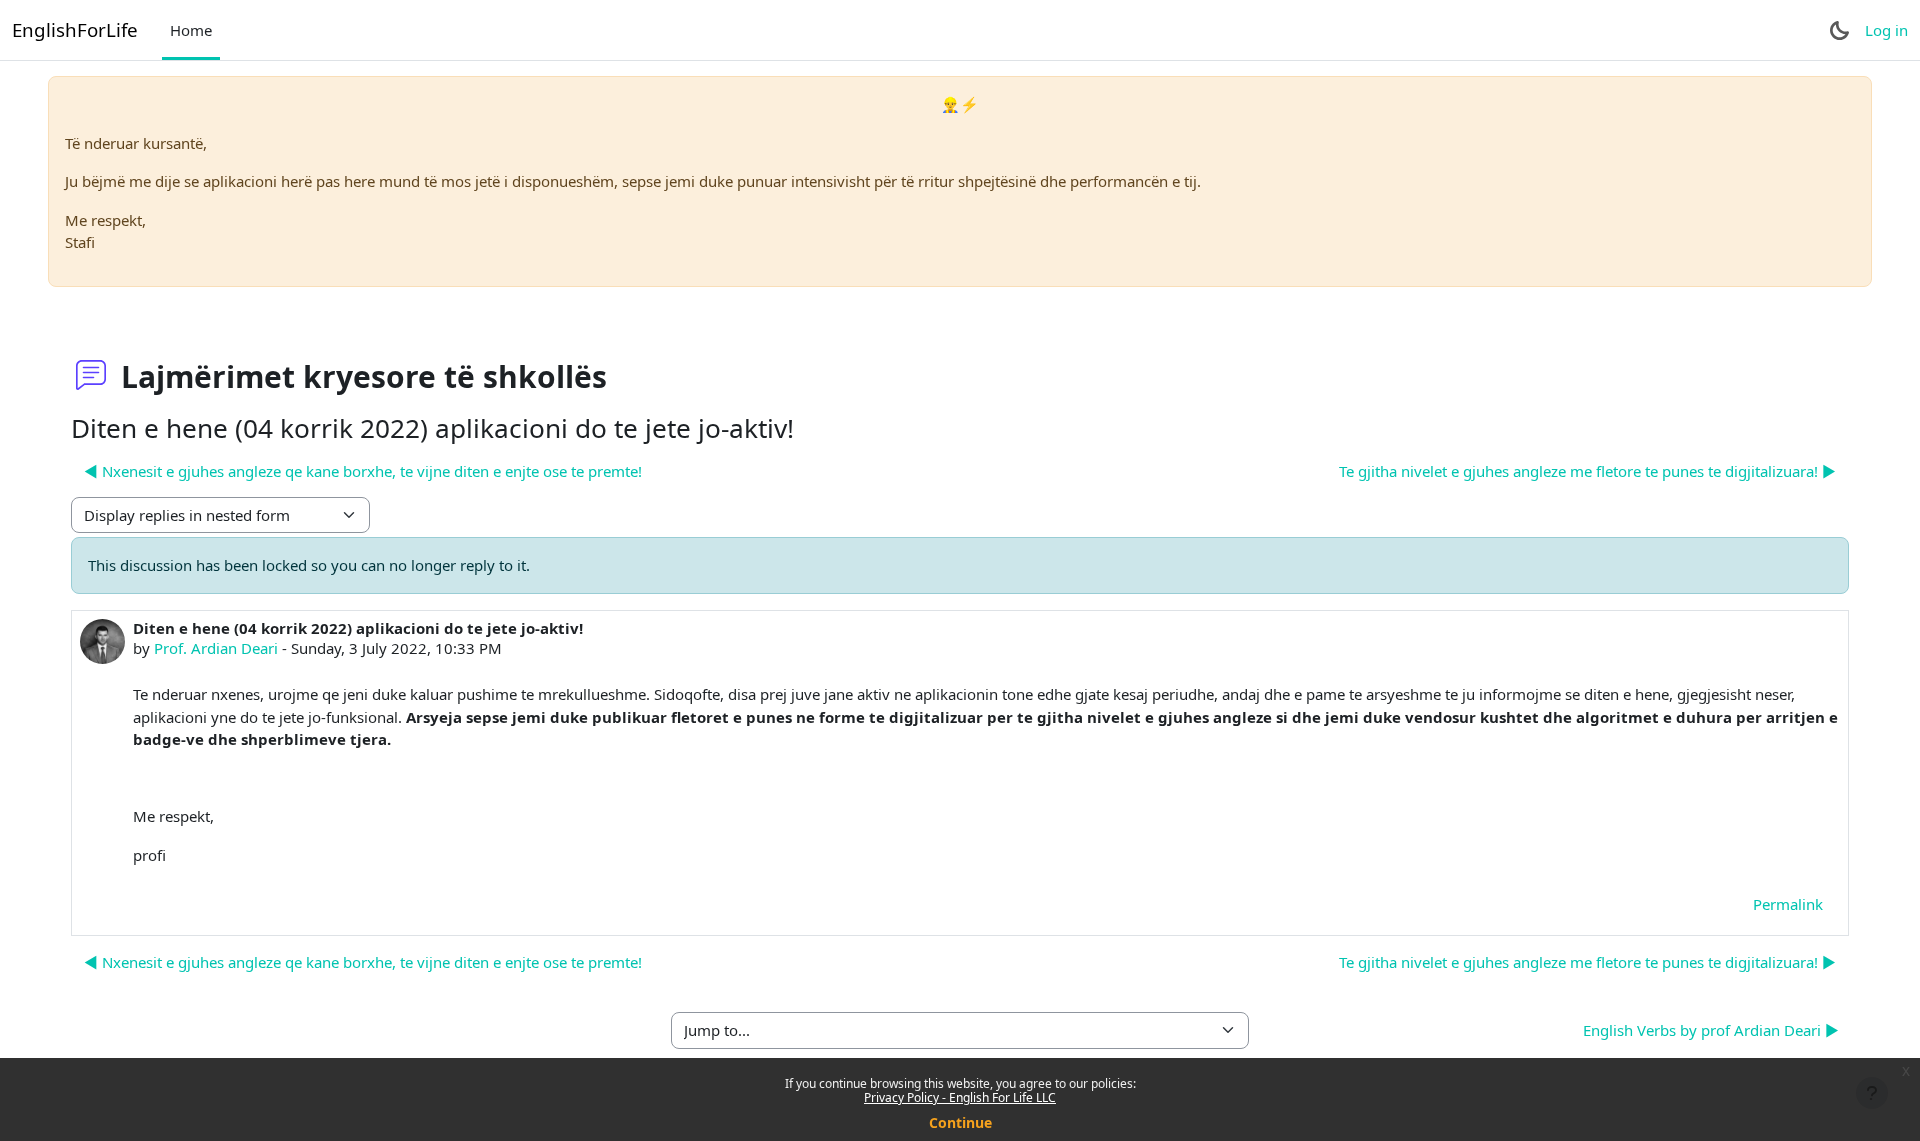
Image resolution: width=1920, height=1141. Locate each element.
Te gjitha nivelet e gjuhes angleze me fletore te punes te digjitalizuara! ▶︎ (1587, 471)
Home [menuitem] (191, 30)
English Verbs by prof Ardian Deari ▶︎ (1711, 1030)
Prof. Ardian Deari (216, 648)
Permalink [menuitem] (1788, 904)
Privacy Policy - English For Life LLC (960, 1097)
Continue (960, 1122)
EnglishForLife (75, 29)
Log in (1886, 30)
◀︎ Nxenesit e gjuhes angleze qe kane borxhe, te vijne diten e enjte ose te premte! (363, 471)
